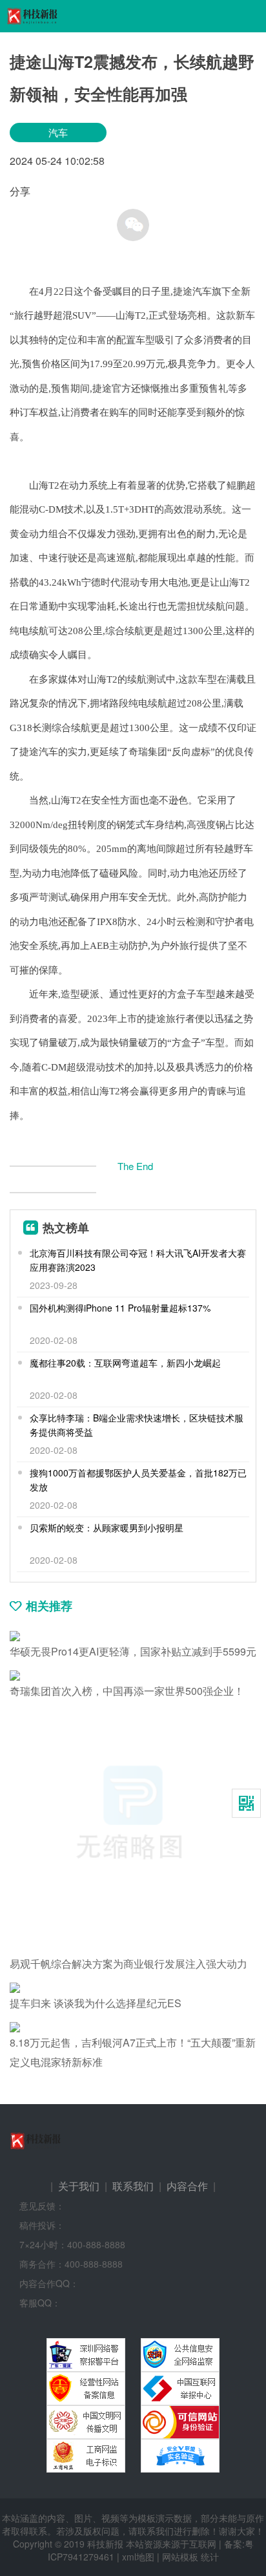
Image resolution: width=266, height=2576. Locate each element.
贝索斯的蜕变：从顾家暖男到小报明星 (107, 1528)
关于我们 (79, 2186)
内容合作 (187, 2186)
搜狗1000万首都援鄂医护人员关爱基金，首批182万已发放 (138, 1480)
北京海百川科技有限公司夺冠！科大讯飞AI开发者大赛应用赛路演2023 (138, 1260)
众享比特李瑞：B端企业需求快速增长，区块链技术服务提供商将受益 (137, 1425)
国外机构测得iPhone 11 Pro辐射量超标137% (120, 1308)
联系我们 (133, 2186)
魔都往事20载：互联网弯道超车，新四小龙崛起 (125, 1363)
